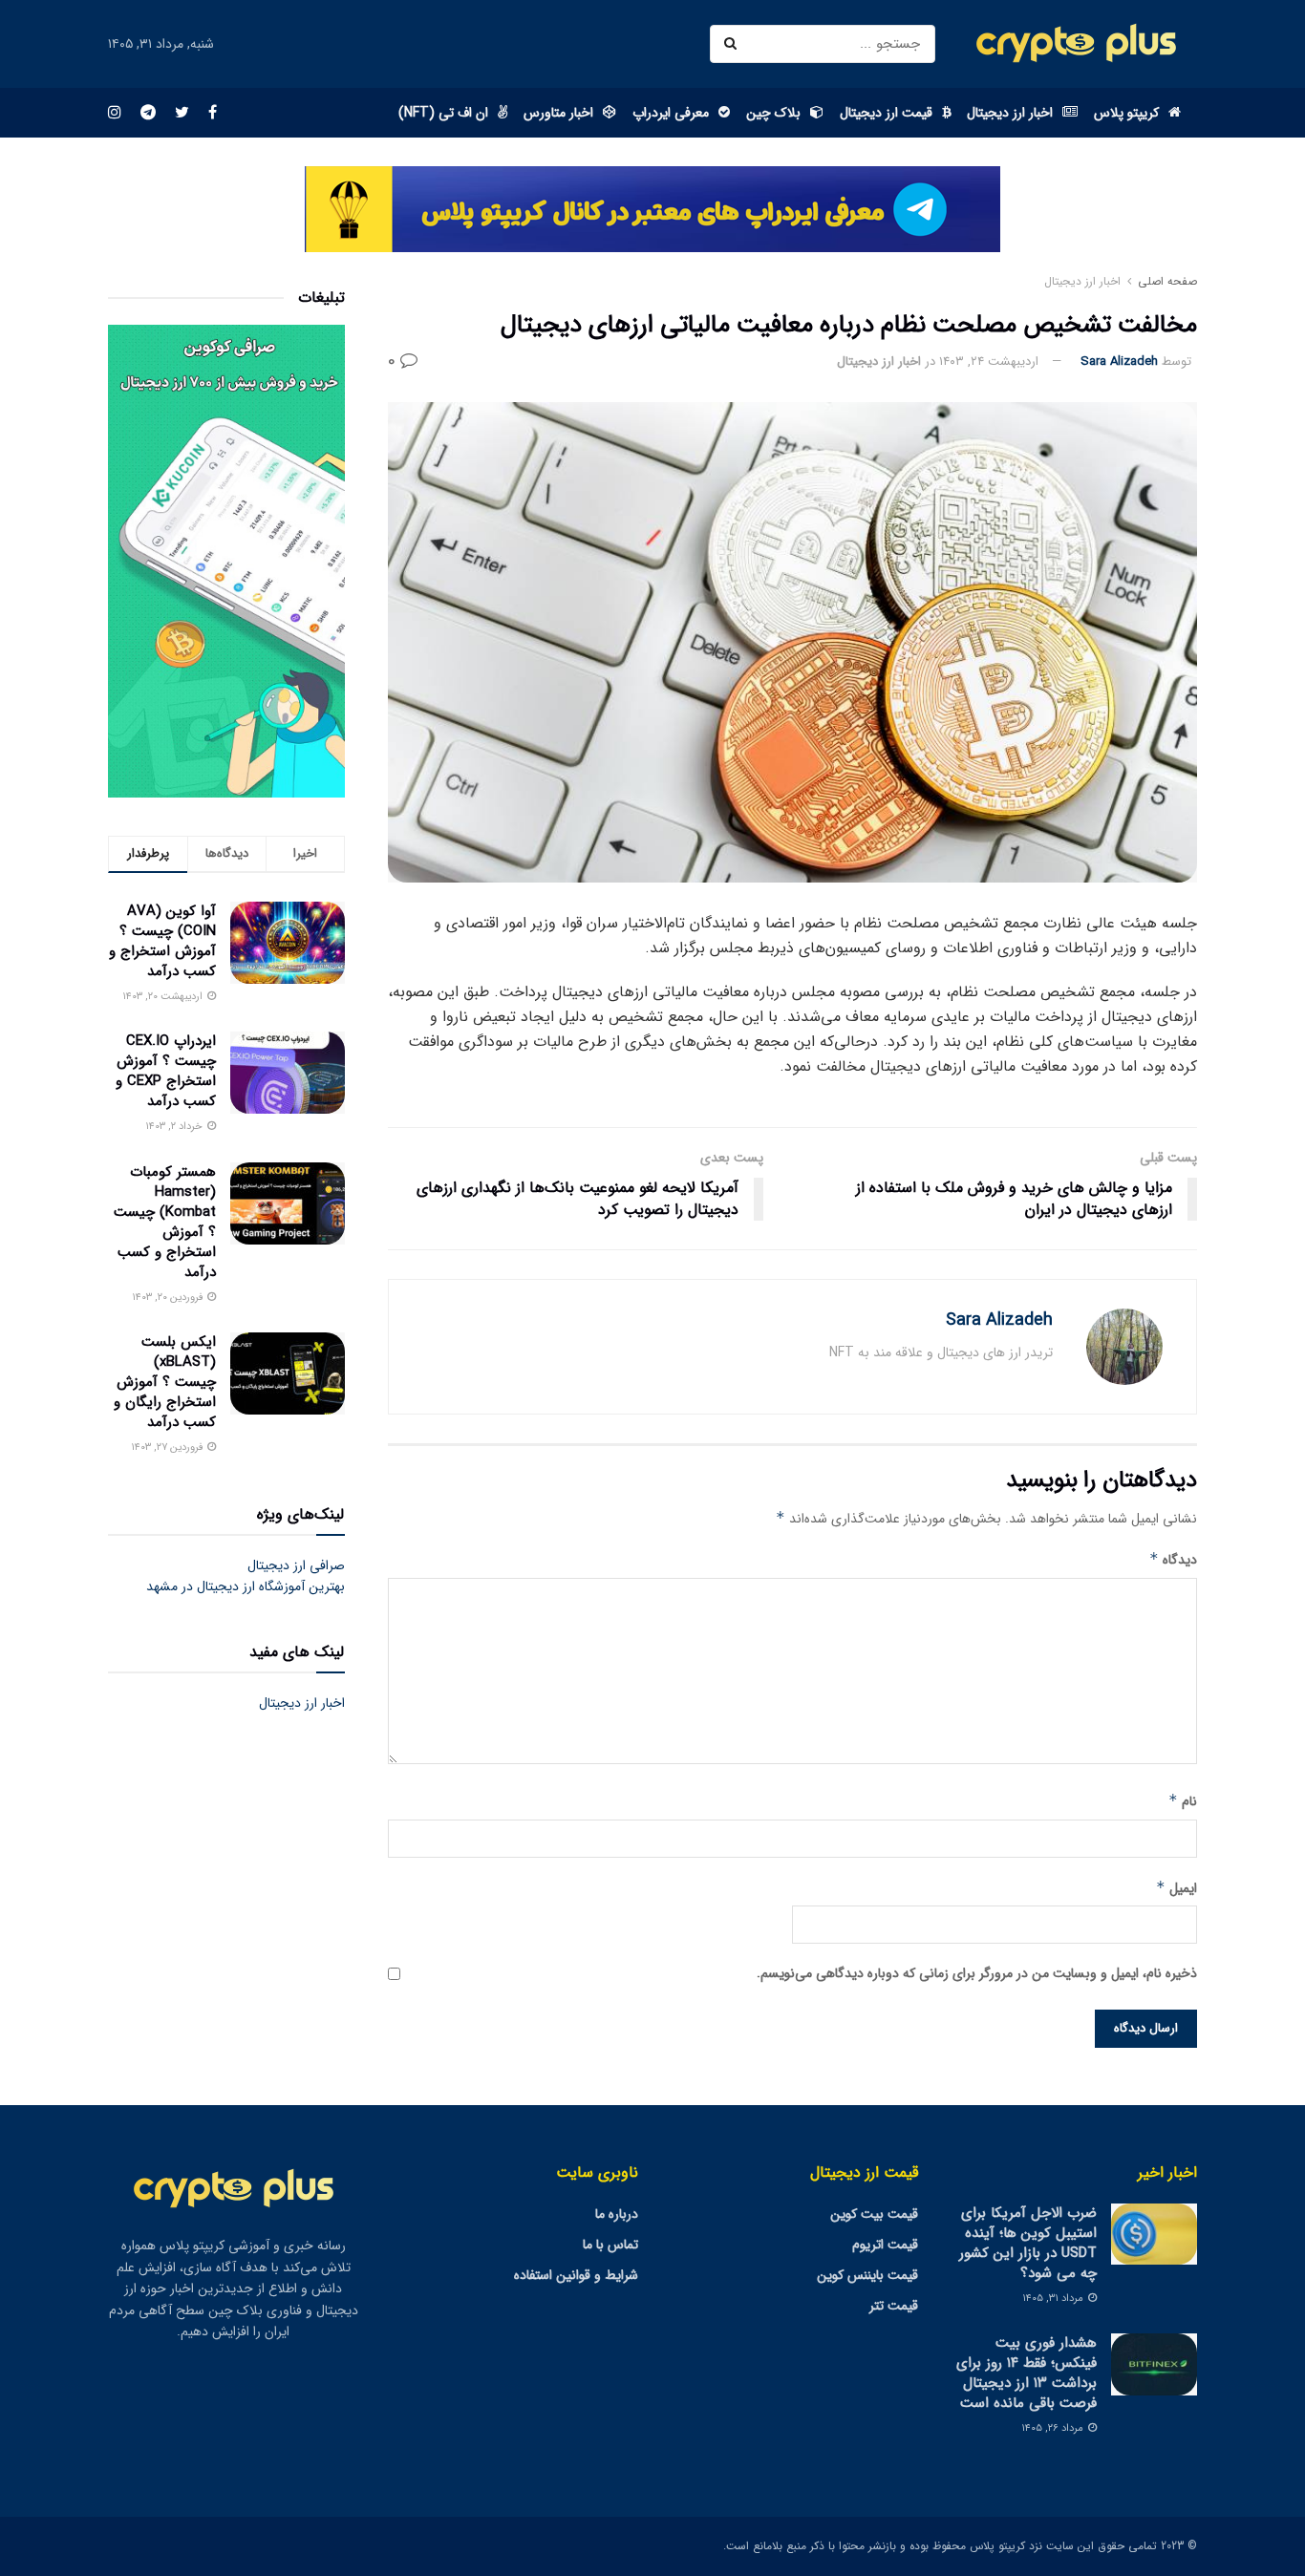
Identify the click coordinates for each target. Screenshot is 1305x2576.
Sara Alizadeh (1119, 362)
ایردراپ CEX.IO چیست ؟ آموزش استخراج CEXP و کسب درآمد (166, 1071)
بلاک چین (773, 113)
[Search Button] (734, 44)
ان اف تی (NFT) (443, 113)
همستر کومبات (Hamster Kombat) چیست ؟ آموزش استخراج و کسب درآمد (165, 1222)
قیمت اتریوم (885, 2245)
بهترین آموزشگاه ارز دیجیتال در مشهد (246, 1586)
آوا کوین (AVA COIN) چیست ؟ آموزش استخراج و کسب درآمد (162, 941)
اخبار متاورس (558, 113)
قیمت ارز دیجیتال (886, 113)
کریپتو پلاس (1126, 113)
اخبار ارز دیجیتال (1010, 113)
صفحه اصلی (1167, 281)
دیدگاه (1173, 1560)
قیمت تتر (894, 2306)
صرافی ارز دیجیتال (296, 1565)
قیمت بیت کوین (874, 2214)
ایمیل (1177, 1888)
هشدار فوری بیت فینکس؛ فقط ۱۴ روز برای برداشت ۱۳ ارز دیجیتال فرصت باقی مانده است (1027, 2373)
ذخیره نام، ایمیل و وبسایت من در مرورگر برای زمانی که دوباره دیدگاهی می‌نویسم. (977, 1973)
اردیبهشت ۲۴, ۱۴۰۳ (989, 362)
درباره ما (617, 2214)
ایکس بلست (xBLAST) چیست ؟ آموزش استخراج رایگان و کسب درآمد (165, 1382)
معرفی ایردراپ (671, 113)
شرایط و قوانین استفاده (576, 2275)
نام (1183, 1801)
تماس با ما (610, 2245)
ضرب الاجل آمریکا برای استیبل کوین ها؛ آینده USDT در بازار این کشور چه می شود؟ (1028, 2243)
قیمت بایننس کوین (867, 2275)
